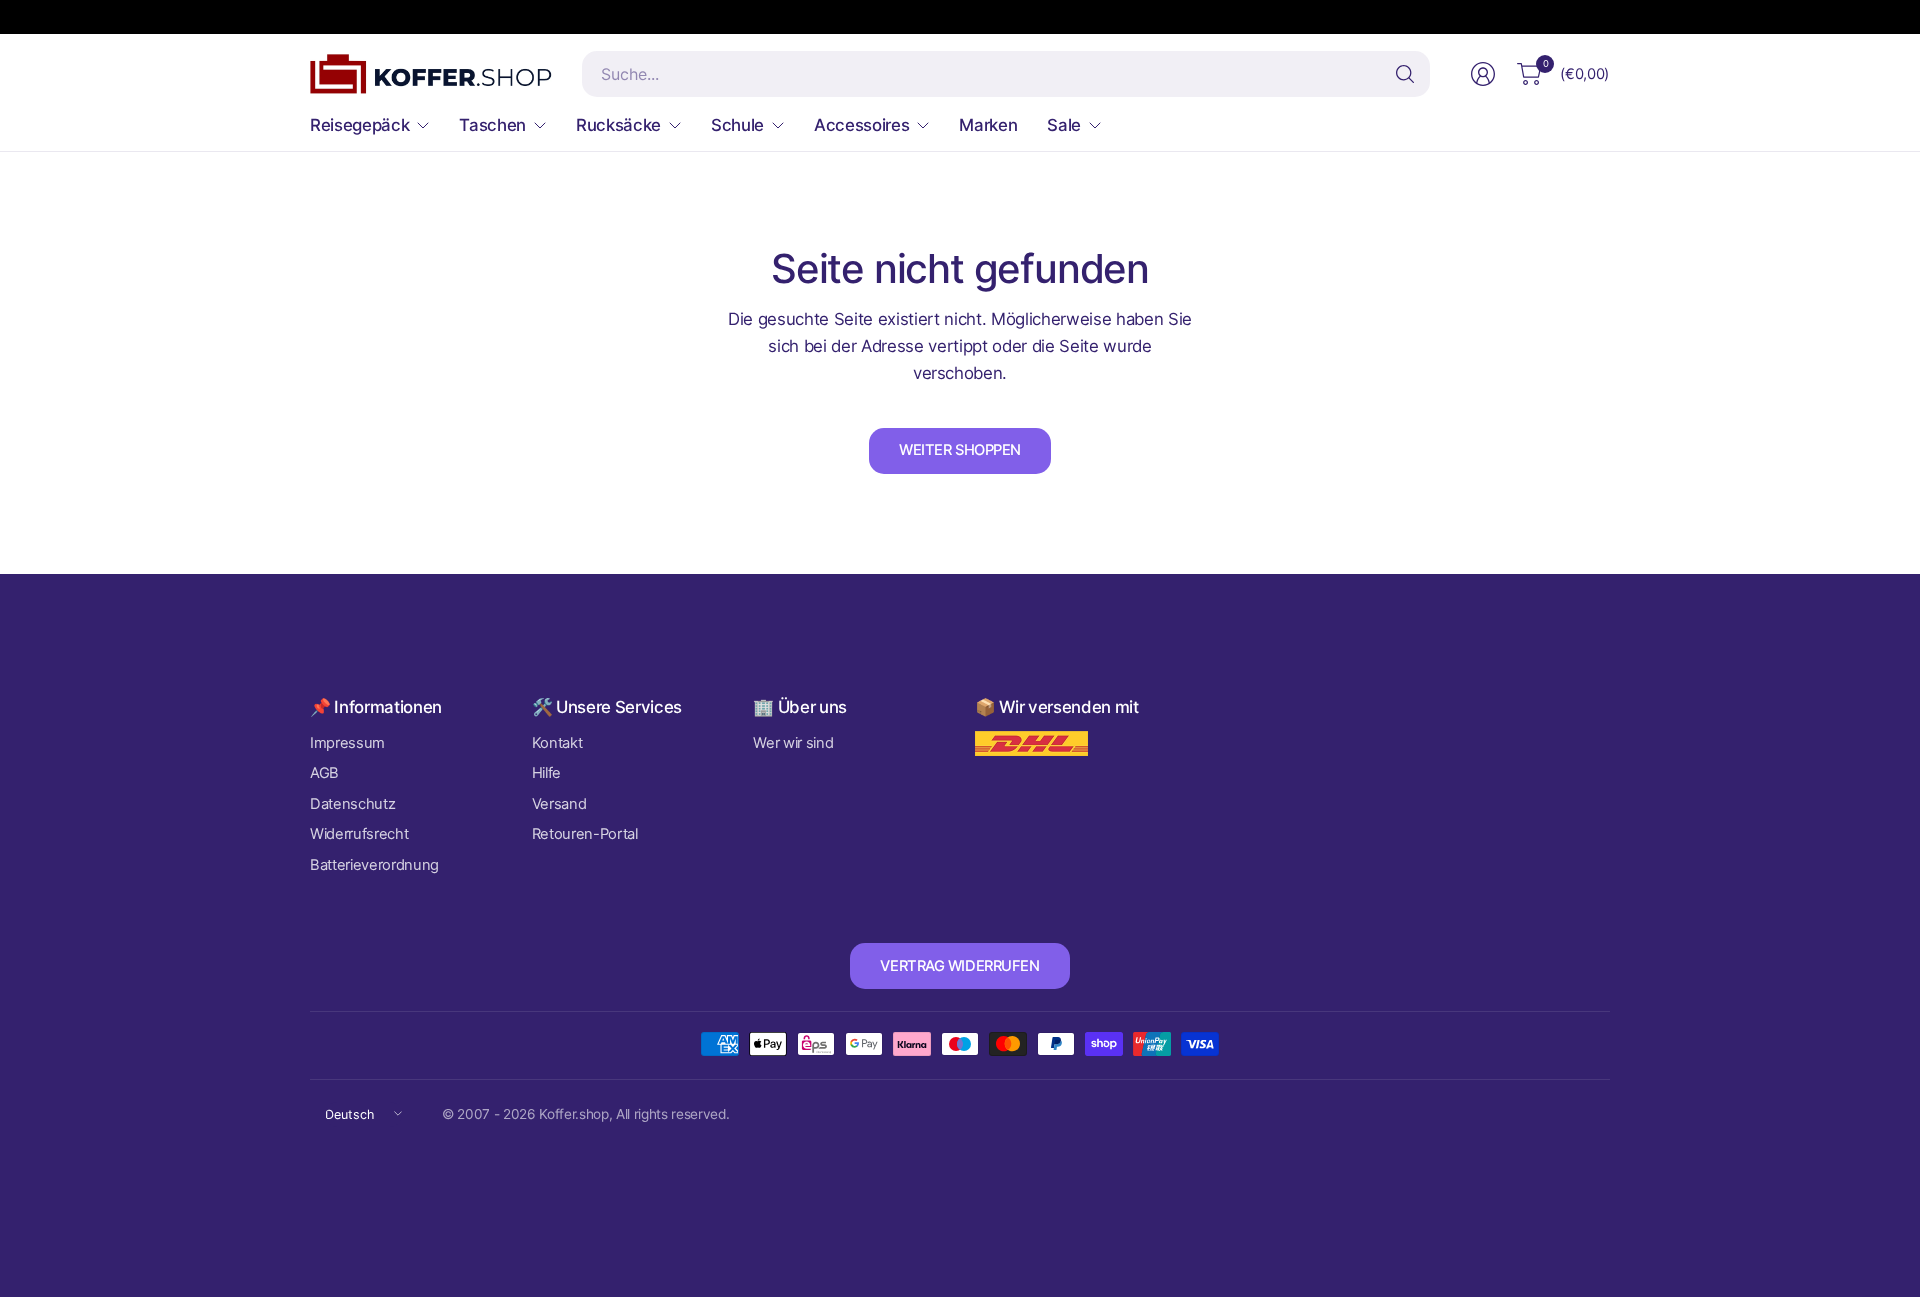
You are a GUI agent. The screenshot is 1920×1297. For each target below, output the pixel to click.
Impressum (347, 743)
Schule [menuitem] (737, 125)
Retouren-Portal (585, 834)
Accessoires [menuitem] (861, 125)
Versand (559, 804)
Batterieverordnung (374, 865)
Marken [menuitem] (988, 125)
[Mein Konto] (1483, 74)
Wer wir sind (793, 743)
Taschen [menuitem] (492, 125)
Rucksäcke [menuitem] (618, 125)
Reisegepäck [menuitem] (359, 125)
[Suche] (1405, 74)
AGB (324, 773)
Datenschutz (352, 804)
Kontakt (557, 743)
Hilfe (546, 773)
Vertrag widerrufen (959, 966)
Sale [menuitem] (1064, 125)
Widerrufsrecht (359, 834)
